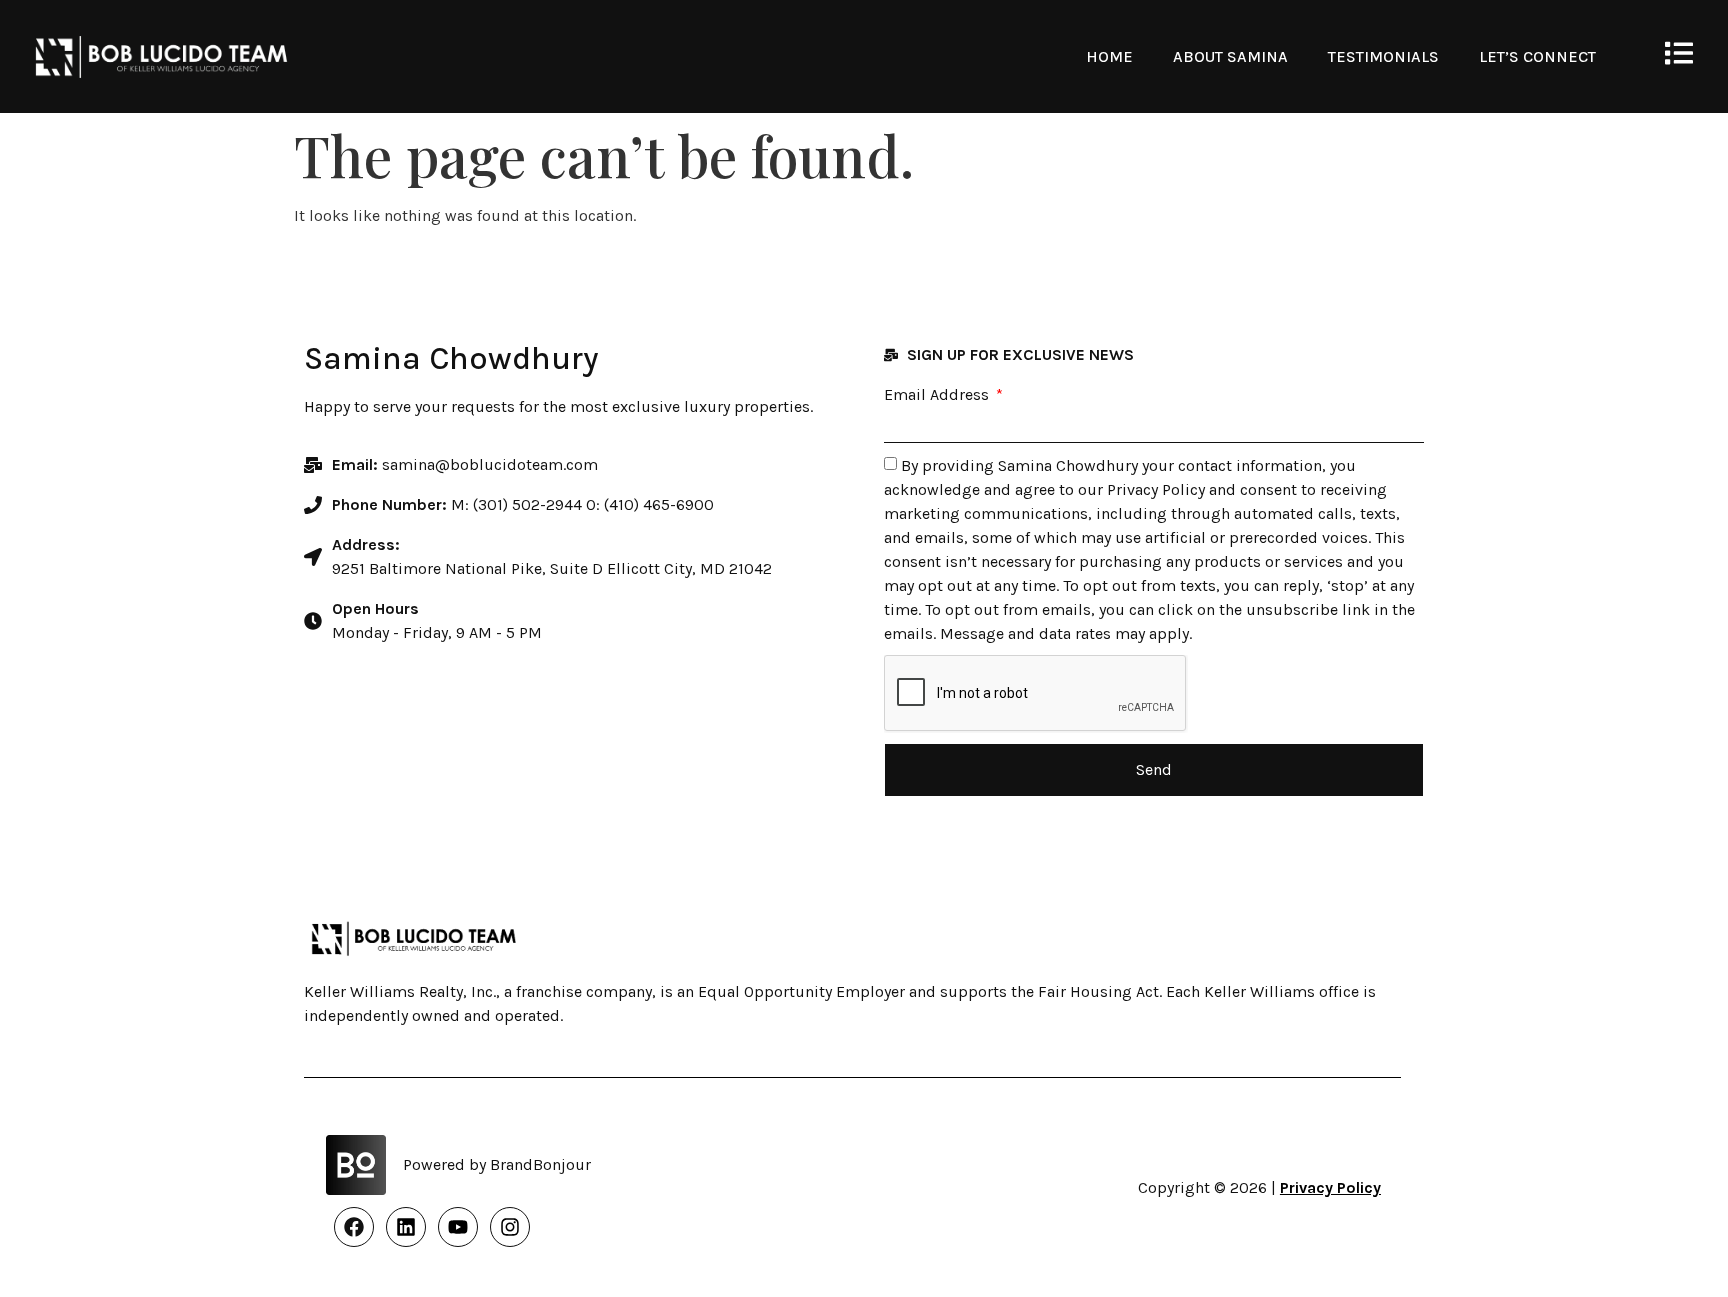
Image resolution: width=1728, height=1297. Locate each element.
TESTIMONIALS (1383, 56)
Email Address (938, 395)
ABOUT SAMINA (1230, 56)
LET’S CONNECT (1537, 56)
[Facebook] (354, 1227)
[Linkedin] (406, 1227)
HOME (1109, 56)
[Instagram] (510, 1227)
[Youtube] (458, 1227)
